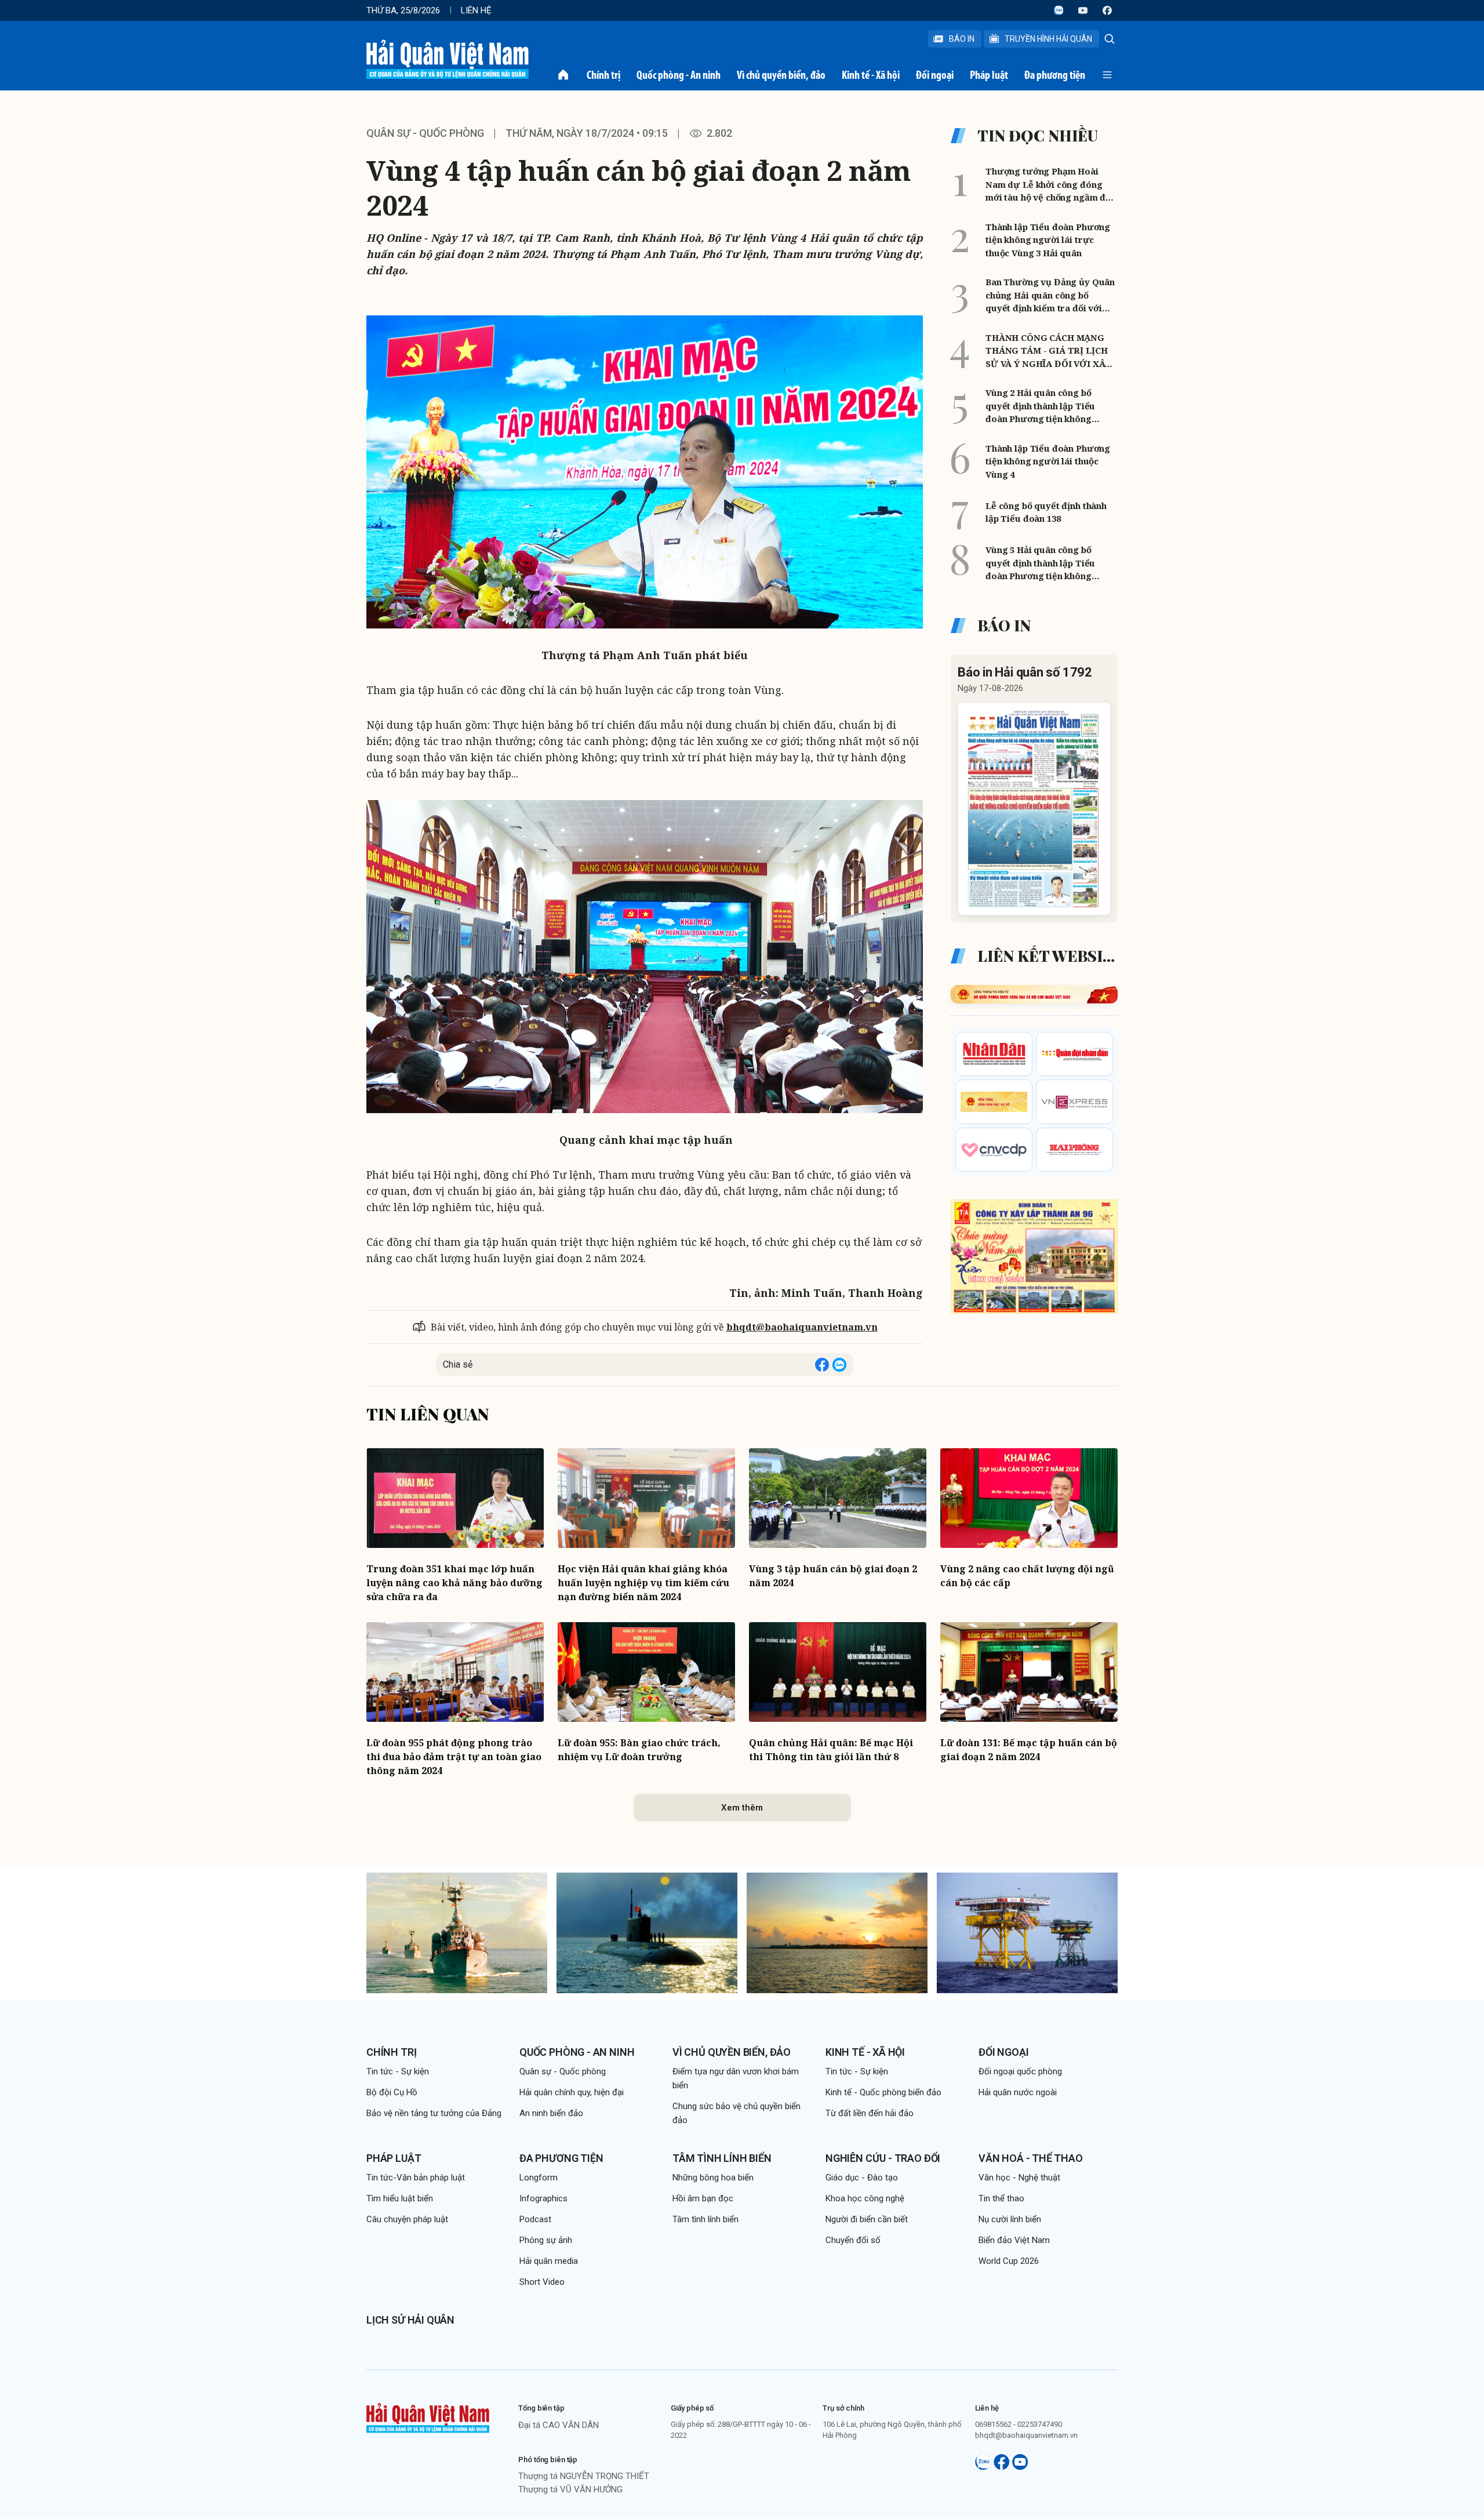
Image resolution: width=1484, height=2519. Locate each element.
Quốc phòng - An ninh (679, 75)
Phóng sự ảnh (546, 2240)
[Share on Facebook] (822, 1365)
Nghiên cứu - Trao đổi (883, 2158)
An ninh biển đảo (551, 2113)
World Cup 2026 (1009, 2261)
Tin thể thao (1001, 2198)
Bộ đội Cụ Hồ (392, 2092)
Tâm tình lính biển (722, 2158)
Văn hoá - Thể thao (1031, 2158)
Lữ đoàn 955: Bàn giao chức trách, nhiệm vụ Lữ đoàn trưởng (639, 1750)
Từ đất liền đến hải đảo (870, 2113)
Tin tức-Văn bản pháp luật (416, 2178)
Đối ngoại (935, 75)
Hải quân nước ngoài (1018, 2092)
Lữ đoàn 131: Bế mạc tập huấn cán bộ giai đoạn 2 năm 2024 (1029, 1750)
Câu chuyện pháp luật (407, 2219)
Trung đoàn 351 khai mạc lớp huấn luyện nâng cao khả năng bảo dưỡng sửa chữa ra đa (454, 1583)
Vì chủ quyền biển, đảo (781, 75)
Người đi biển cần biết (867, 2219)
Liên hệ (476, 10)
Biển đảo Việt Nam (1014, 2240)
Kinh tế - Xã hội (871, 75)
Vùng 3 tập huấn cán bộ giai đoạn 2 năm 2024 (833, 1576)
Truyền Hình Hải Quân (1048, 39)
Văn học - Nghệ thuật (1019, 2178)
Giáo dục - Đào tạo (862, 2178)
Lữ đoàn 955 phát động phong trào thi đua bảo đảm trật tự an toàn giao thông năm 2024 (454, 1757)
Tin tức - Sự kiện (398, 2071)
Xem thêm (742, 1808)
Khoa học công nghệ (865, 2198)
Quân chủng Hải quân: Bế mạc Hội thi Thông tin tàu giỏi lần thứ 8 (831, 1750)
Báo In (962, 39)
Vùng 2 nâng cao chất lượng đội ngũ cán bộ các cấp (1027, 1576)
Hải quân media (549, 2261)
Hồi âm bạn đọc (703, 2198)
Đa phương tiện (1055, 75)
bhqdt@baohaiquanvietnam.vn (802, 1327)
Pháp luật (989, 75)
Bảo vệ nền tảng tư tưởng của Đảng (434, 2113)
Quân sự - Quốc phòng (425, 133)
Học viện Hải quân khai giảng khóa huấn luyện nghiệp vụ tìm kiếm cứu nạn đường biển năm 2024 (643, 1583)
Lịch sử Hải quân (410, 2320)
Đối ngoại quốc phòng (1020, 2071)
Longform (539, 2178)
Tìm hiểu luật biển (400, 2198)
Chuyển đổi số (853, 2240)
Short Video (542, 2282)
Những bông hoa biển (713, 2178)
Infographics (543, 2198)
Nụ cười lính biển (1010, 2219)
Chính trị (603, 75)
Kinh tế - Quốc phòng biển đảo (883, 2092)
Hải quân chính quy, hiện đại (572, 2092)
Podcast (535, 2219)
